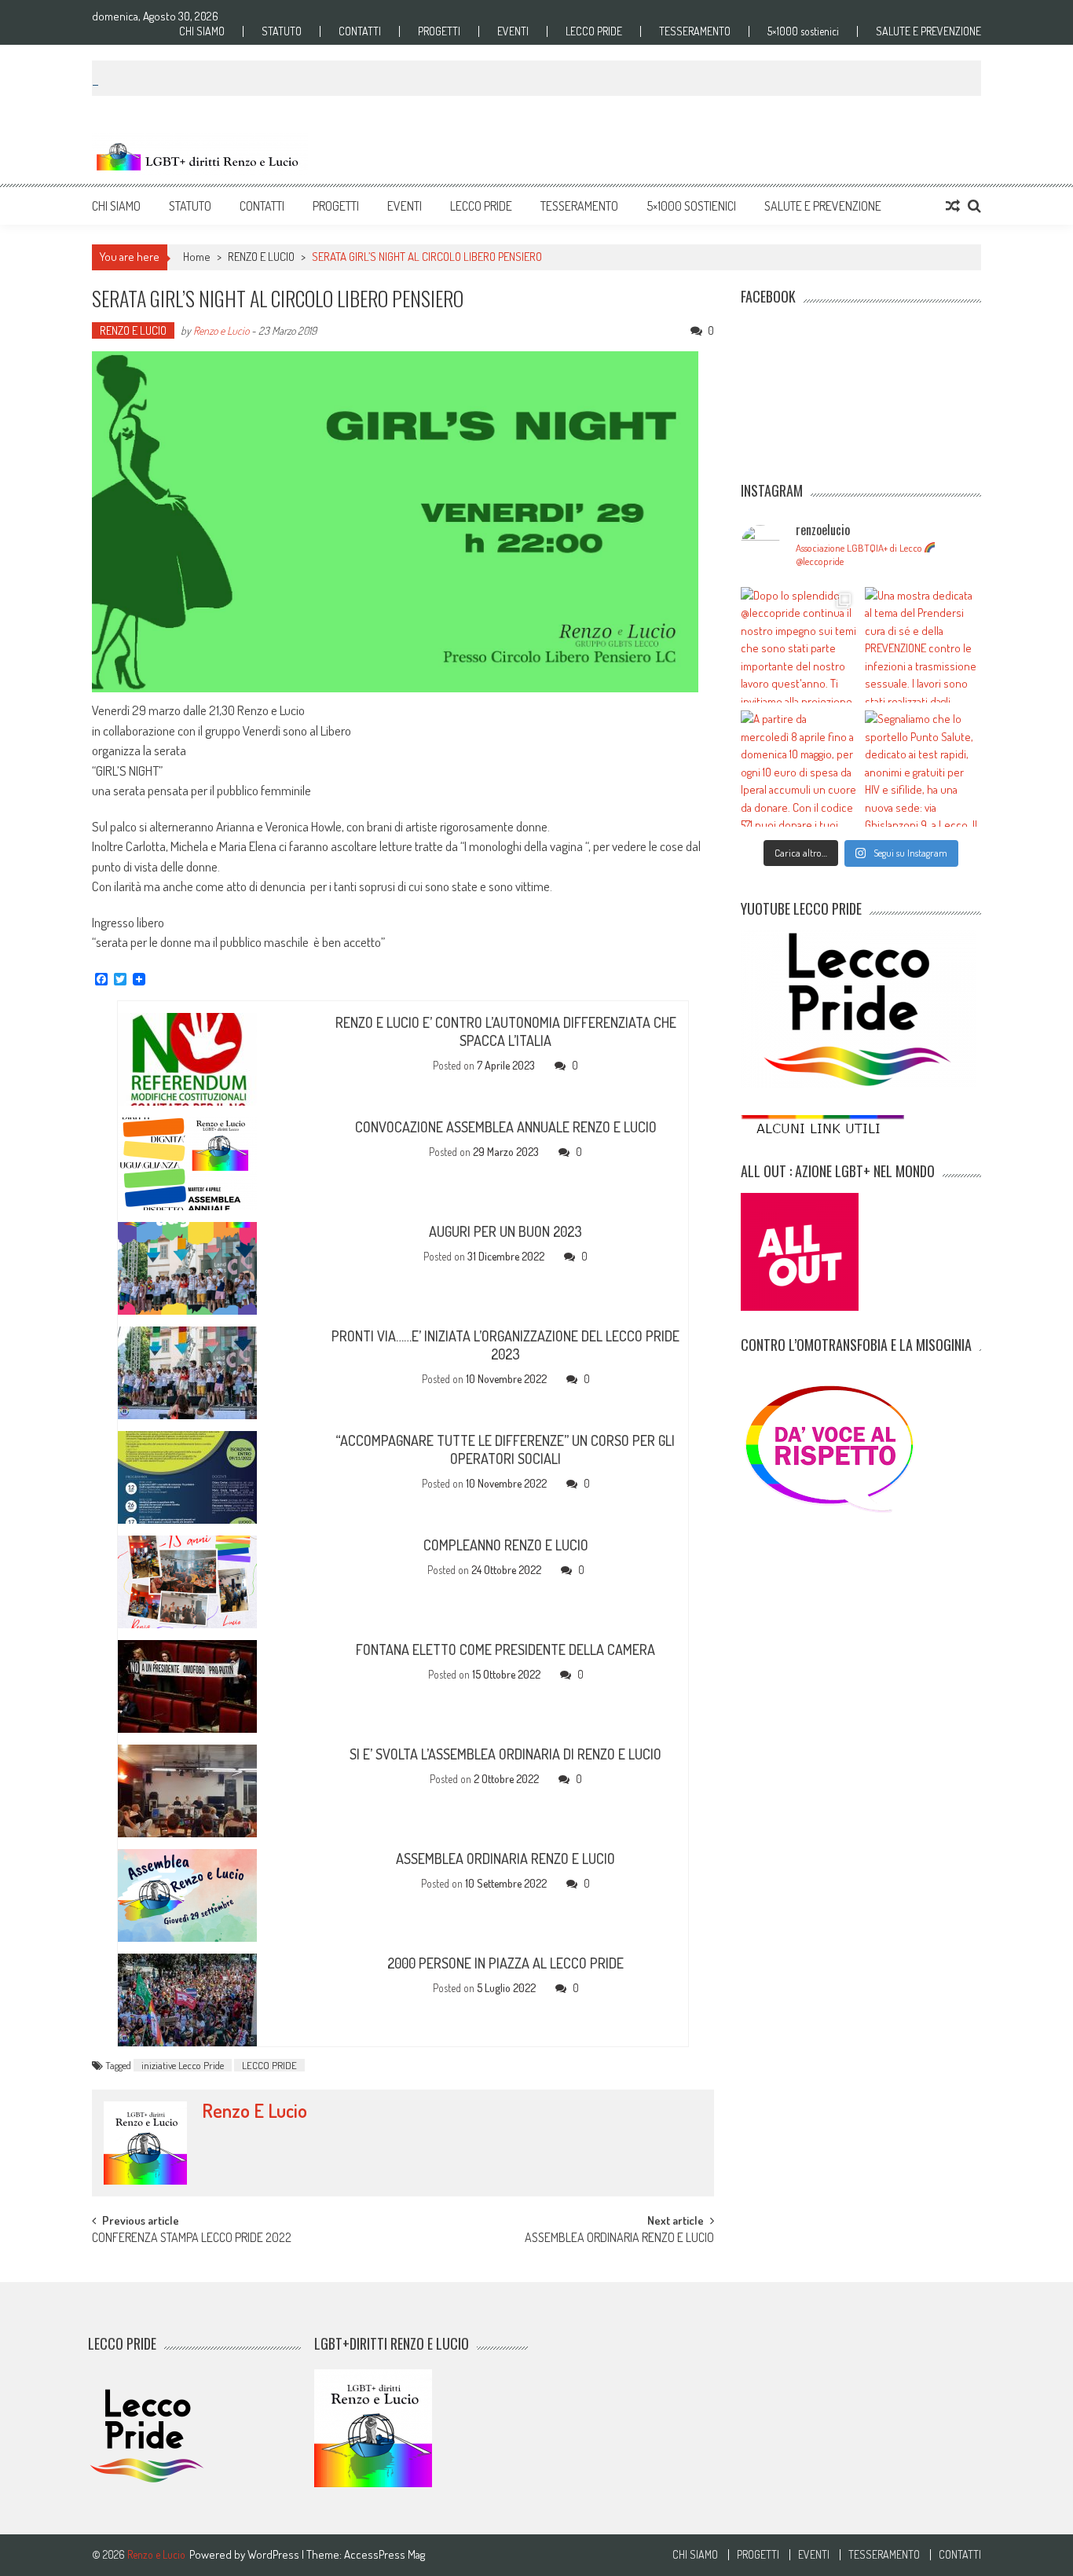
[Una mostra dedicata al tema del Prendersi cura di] (923, 645)
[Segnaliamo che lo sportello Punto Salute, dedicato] (923, 769)
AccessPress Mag (385, 2554)
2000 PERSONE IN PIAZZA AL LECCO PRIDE (505, 1963)
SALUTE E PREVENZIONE (928, 31)
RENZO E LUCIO (261, 257)
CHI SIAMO (202, 31)
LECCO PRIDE (594, 31)
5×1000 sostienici (803, 31)
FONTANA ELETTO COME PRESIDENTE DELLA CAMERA (505, 1649)
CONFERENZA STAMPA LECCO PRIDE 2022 (192, 2239)
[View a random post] (953, 206)
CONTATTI (360, 31)
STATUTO (282, 31)
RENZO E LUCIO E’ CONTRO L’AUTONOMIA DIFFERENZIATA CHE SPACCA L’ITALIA (506, 1031)
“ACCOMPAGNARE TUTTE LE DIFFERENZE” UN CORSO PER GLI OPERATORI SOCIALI (505, 1449)
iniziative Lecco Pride (183, 2065)
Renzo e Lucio (221, 330)
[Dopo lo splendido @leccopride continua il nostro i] (799, 645)
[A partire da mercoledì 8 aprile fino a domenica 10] (799, 769)
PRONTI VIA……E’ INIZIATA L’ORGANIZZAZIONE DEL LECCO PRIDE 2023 (505, 1345)
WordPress (275, 2554)
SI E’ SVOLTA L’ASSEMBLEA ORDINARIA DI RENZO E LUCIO (505, 1754)
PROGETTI (439, 31)
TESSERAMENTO (695, 31)
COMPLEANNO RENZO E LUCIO (506, 1545)
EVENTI (513, 31)
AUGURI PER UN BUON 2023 (505, 1231)
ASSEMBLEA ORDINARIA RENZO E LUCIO (505, 1859)
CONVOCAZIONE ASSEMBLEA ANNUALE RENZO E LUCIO (506, 1127)
